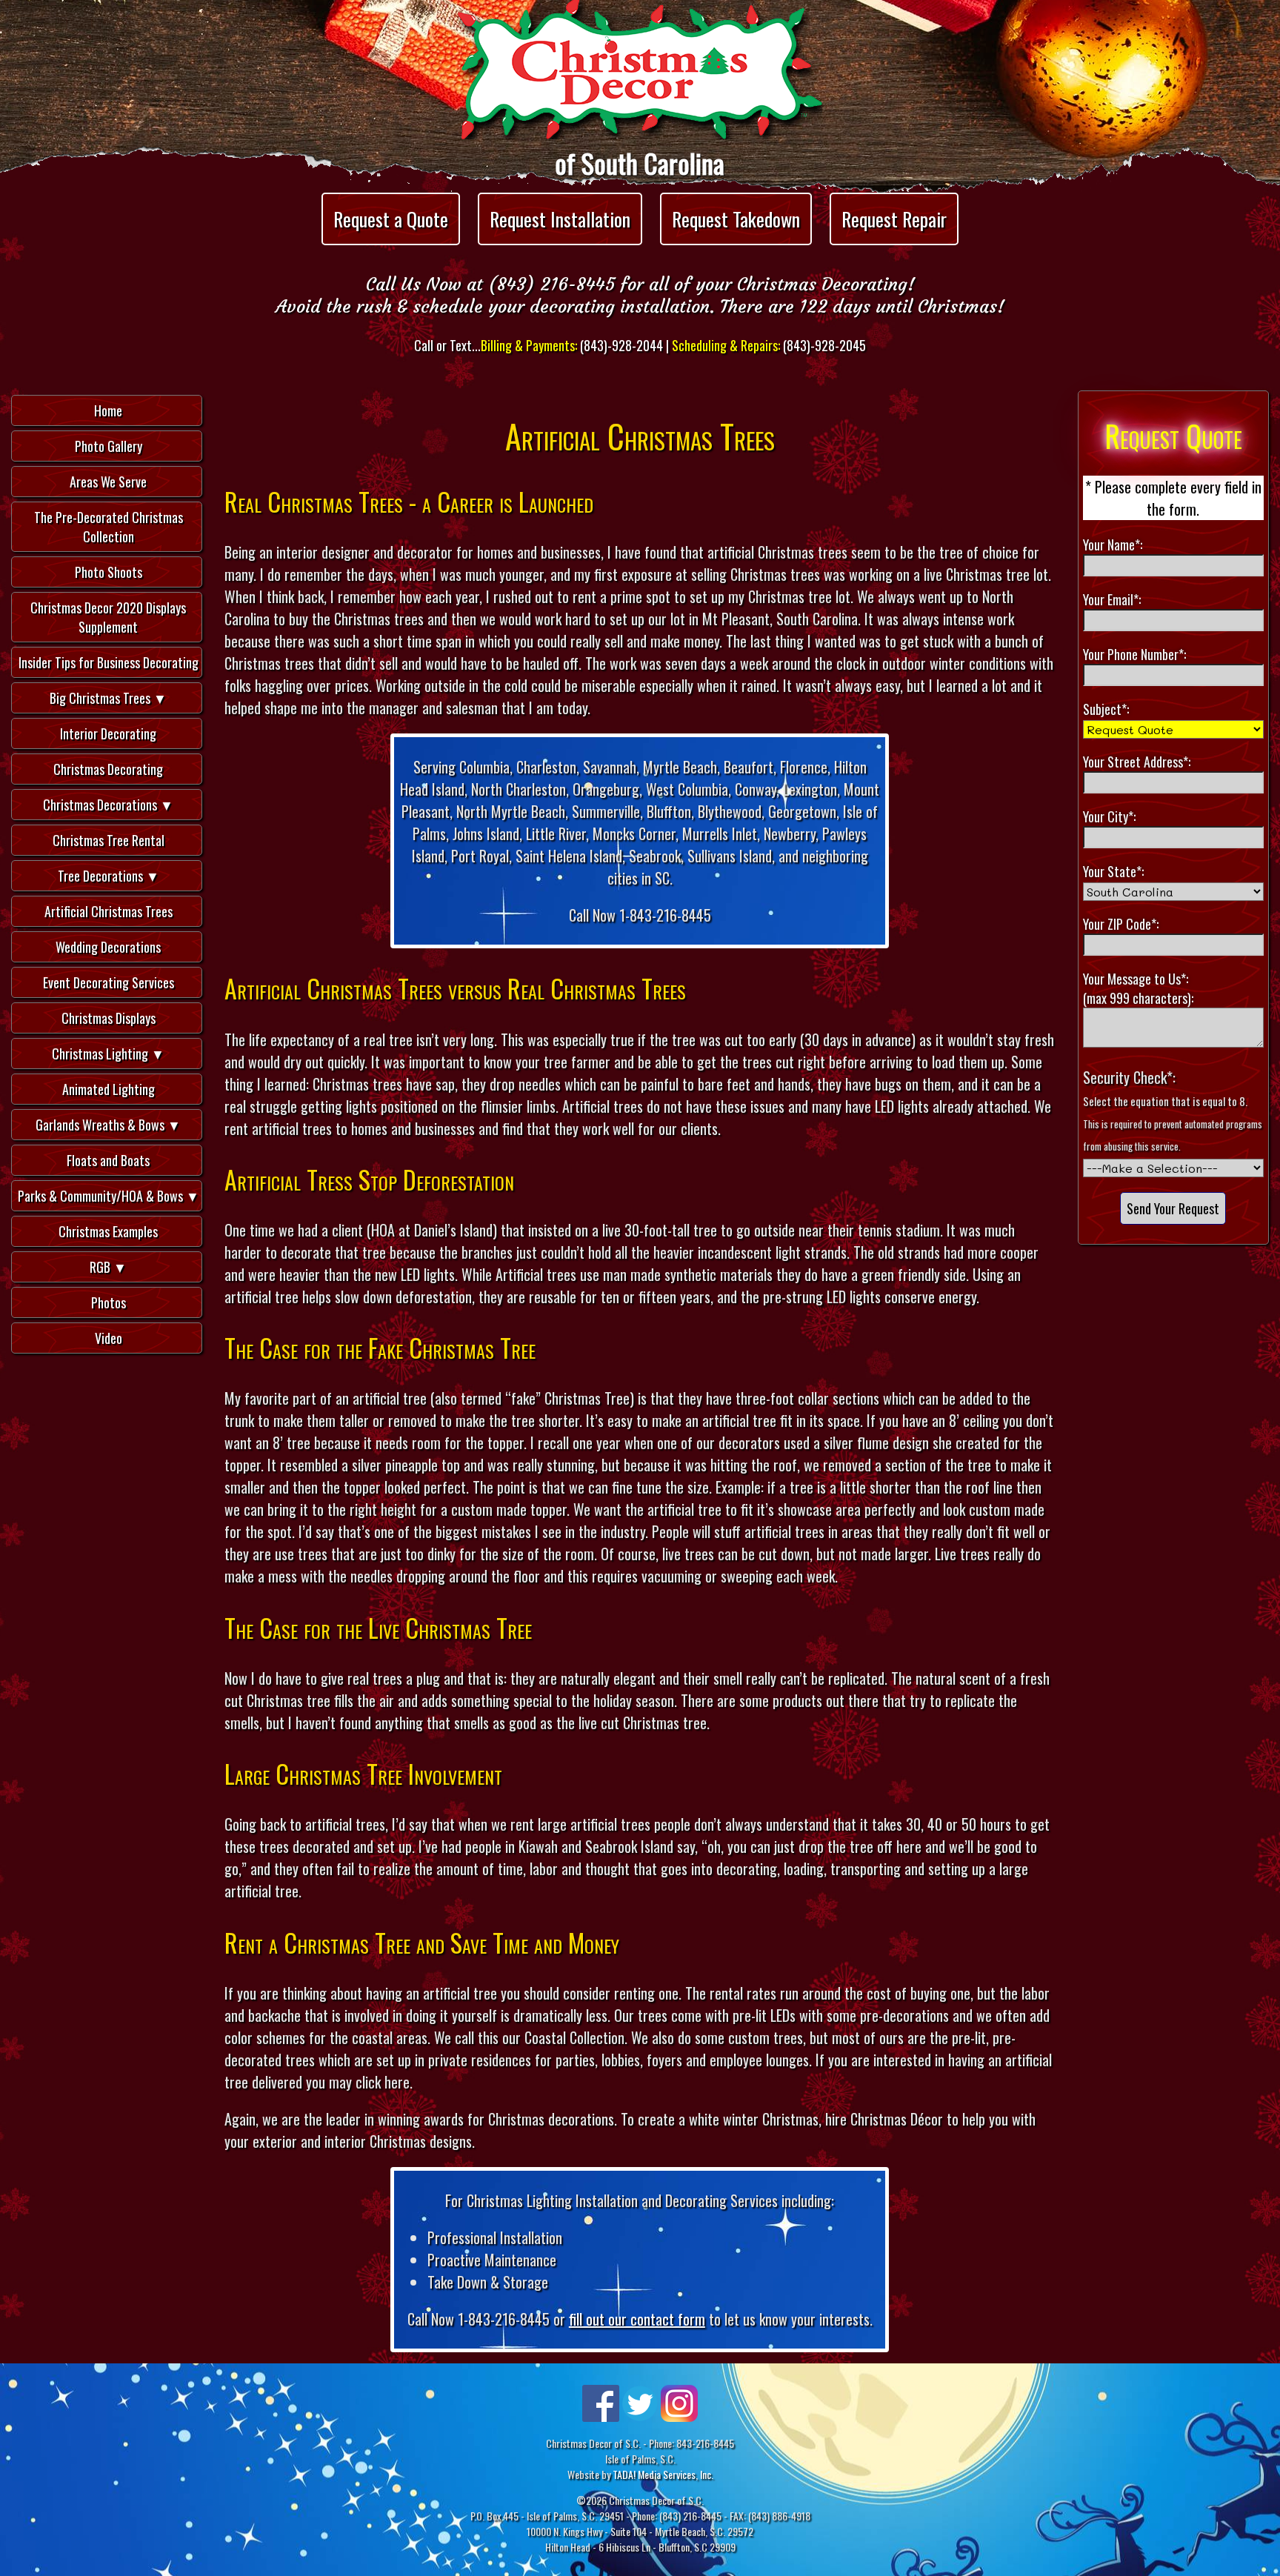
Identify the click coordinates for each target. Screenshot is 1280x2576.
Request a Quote (391, 219)
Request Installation (560, 219)
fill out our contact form (637, 2319)
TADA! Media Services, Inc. (663, 2474)
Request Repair (894, 219)
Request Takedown (736, 219)
